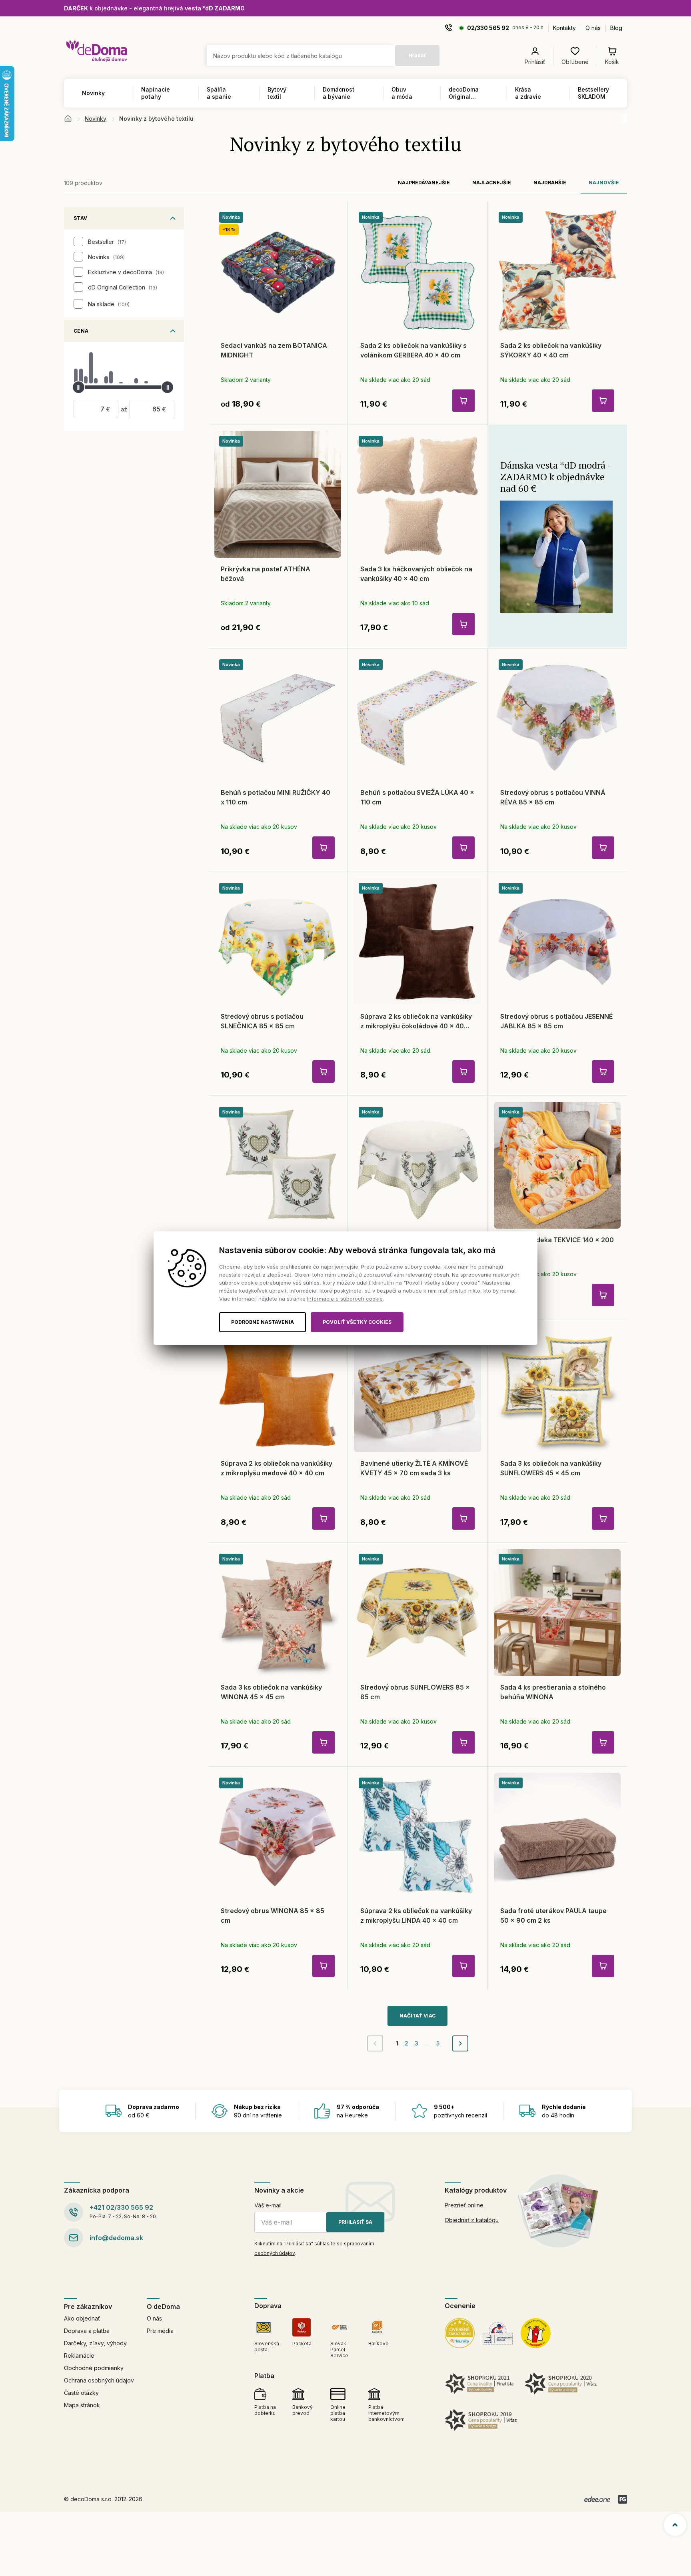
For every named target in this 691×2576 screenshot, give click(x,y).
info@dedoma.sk (116, 2238)
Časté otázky (81, 2393)
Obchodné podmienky (94, 2368)
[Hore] (675, 2525)
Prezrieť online (464, 2205)
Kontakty (564, 28)
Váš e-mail (268, 2205)
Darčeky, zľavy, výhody (95, 2343)
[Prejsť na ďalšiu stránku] (460, 2043)
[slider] (79, 387)
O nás (593, 28)
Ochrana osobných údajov (99, 2380)
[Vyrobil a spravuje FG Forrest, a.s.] (623, 2499)
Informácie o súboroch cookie (345, 1299)
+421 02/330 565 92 (121, 2207)
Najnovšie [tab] (604, 183)
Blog (616, 28)
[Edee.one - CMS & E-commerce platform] (597, 2499)
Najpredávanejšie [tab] (424, 183)
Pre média (160, 2331)
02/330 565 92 (488, 28)
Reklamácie (79, 2356)
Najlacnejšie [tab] (492, 183)
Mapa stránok (82, 2405)
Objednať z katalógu (472, 2220)
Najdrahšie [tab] (550, 183)
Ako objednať (82, 2318)
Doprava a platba (87, 2331)
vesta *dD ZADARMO (215, 8)
